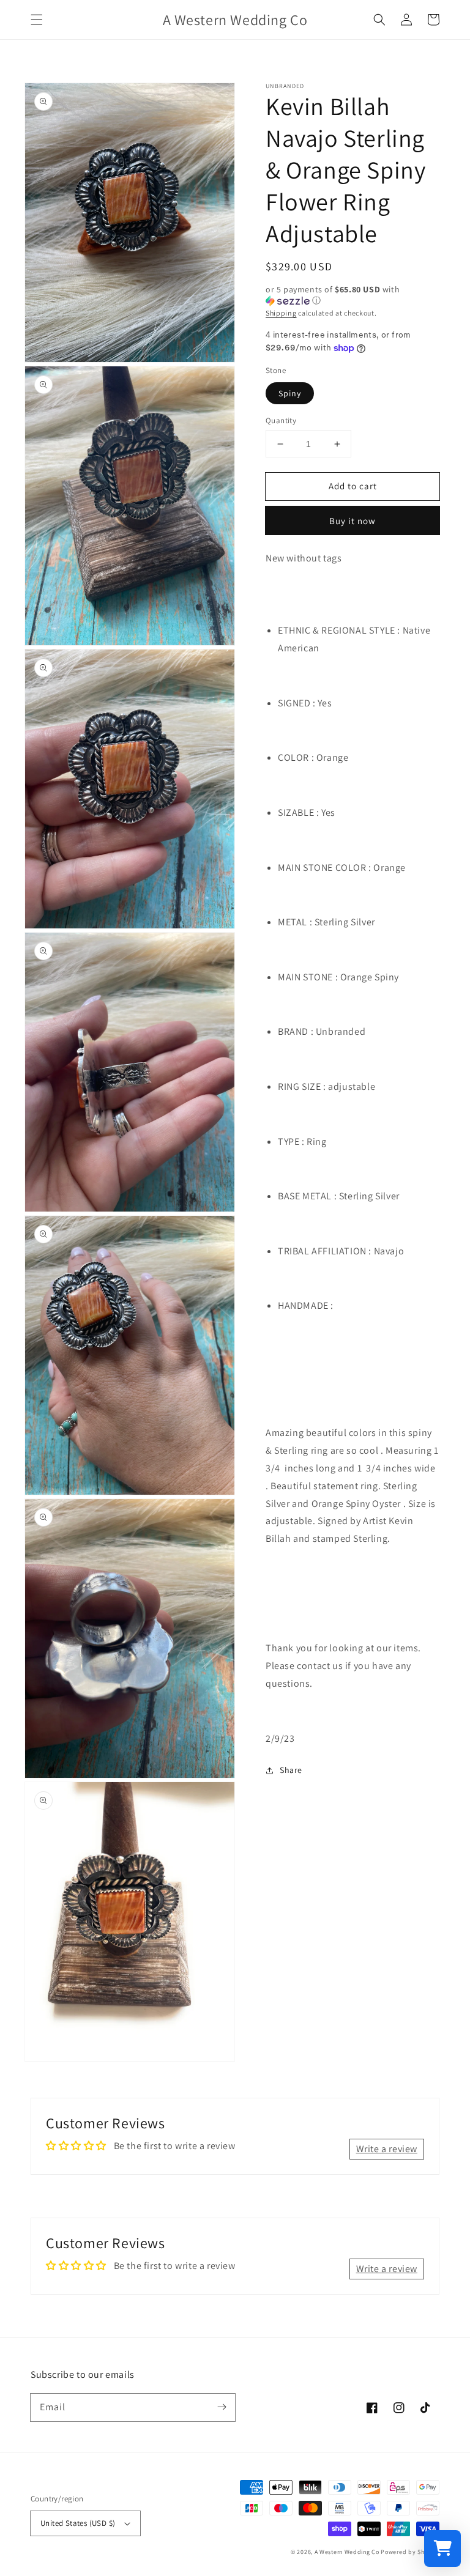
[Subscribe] (222, 2407)
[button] (37, 20)
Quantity (281, 420)
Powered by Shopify (410, 2552)
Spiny (290, 393)
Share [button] (291, 1770)
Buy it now (352, 521)
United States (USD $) (78, 2523)
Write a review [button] (387, 2149)
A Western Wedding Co (347, 2552)
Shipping (281, 313)
